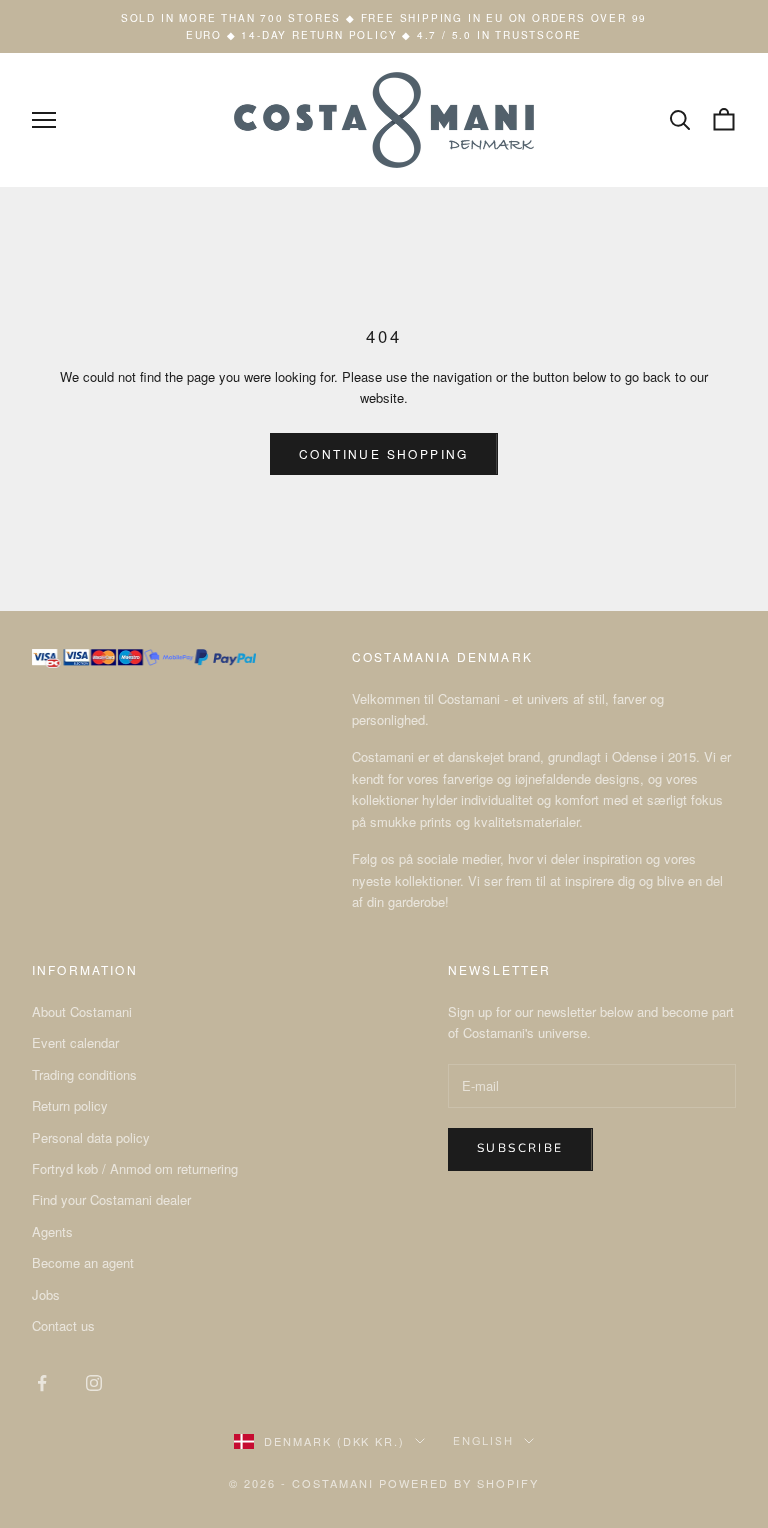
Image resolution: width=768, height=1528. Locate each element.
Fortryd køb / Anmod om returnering (135, 1168)
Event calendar (75, 1042)
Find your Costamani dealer (111, 1199)
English (483, 1441)
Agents (52, 1231)
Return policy (70, 1105)
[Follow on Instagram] (94, 1383)
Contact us (63, 1325)
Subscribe (520, 1148)
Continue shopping (384, 453)
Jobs (46, 1294)
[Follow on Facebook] (42, 1383)
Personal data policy (91, 1137)
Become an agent (83, 1262)
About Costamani (82, 1011)
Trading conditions (84, 1074)
